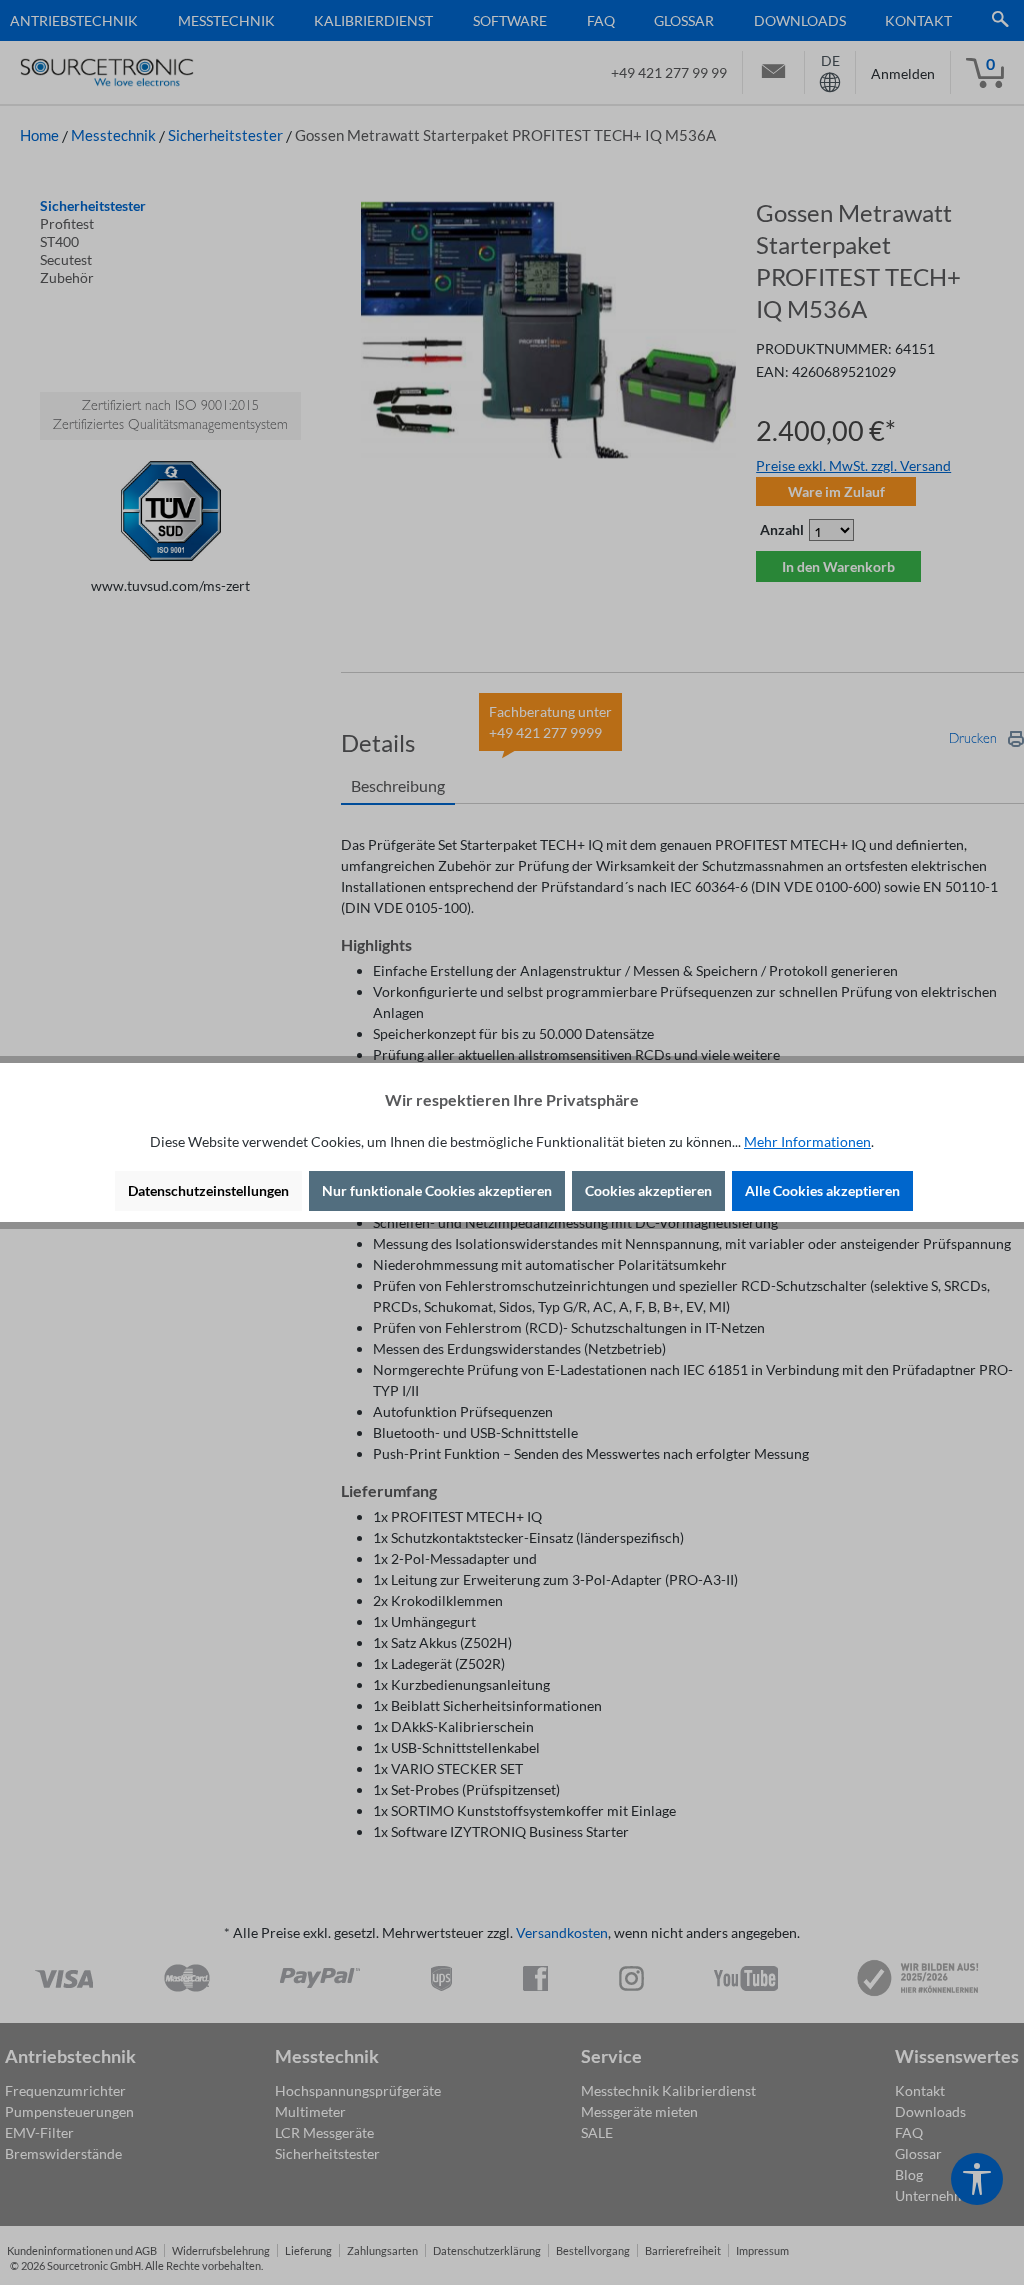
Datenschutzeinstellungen (208, 1190)
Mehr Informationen (807, 1141)
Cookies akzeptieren (648, 1190)
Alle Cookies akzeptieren (822, 1190)
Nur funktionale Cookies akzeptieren (437, 1190)
